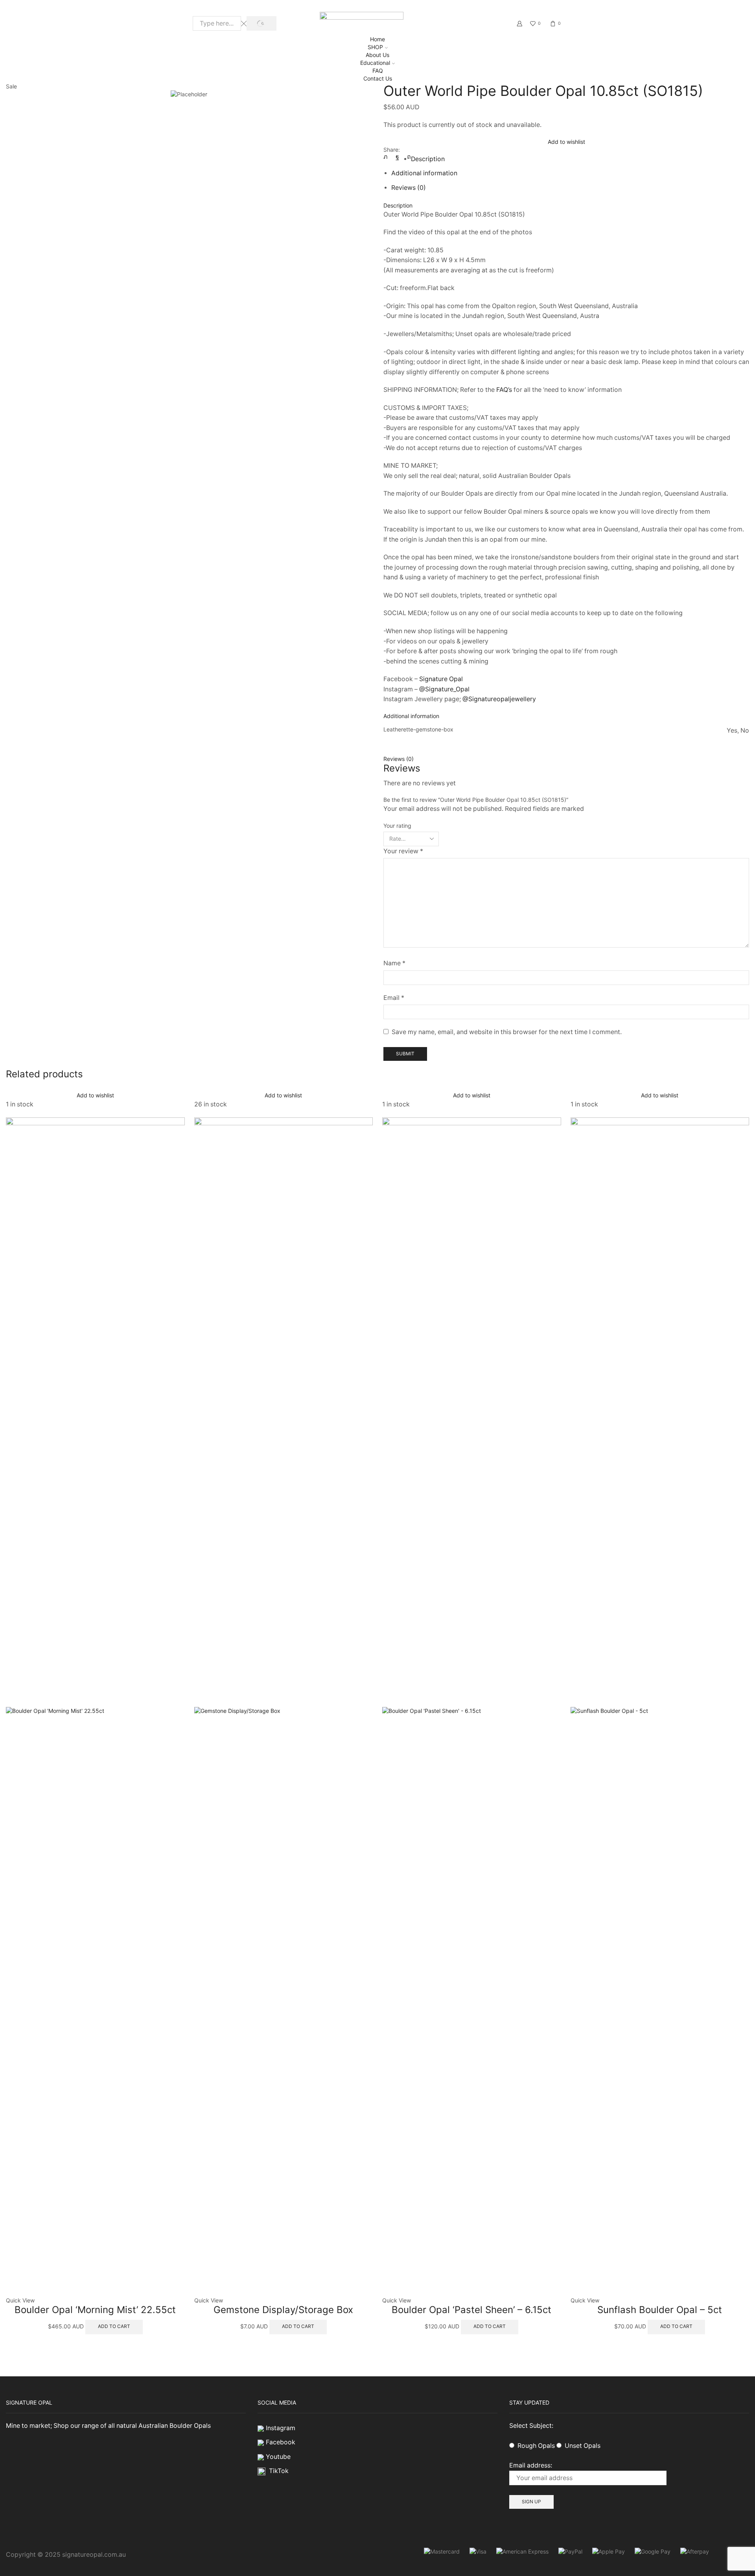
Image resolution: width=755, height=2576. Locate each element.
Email (394, 998)
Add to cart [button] (114, 2326)
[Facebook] (397, 157)
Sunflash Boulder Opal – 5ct (660, 2310)
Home (377, 39)
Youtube (278, 2457)
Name (394, 963)
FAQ (378, 71)
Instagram (281, 2428)
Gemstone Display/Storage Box (283, 2310)
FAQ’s (504, 390)
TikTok (279, 2471)
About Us (377, 55)
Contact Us (378, 78)
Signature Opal (441, 679)
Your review (403, 851)
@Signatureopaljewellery (499, 699)
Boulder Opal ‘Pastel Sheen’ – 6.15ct (471, 2310)
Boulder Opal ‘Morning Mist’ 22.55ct (95, 2310)
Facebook (281, 2442)
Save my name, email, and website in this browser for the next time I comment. (507, 1032)
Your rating (397, 826)
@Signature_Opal (444, 689)
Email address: (531, 2465)
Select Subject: (531, 2426)
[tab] (428, 159)
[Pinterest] (407, 157)
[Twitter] (388, 157)
